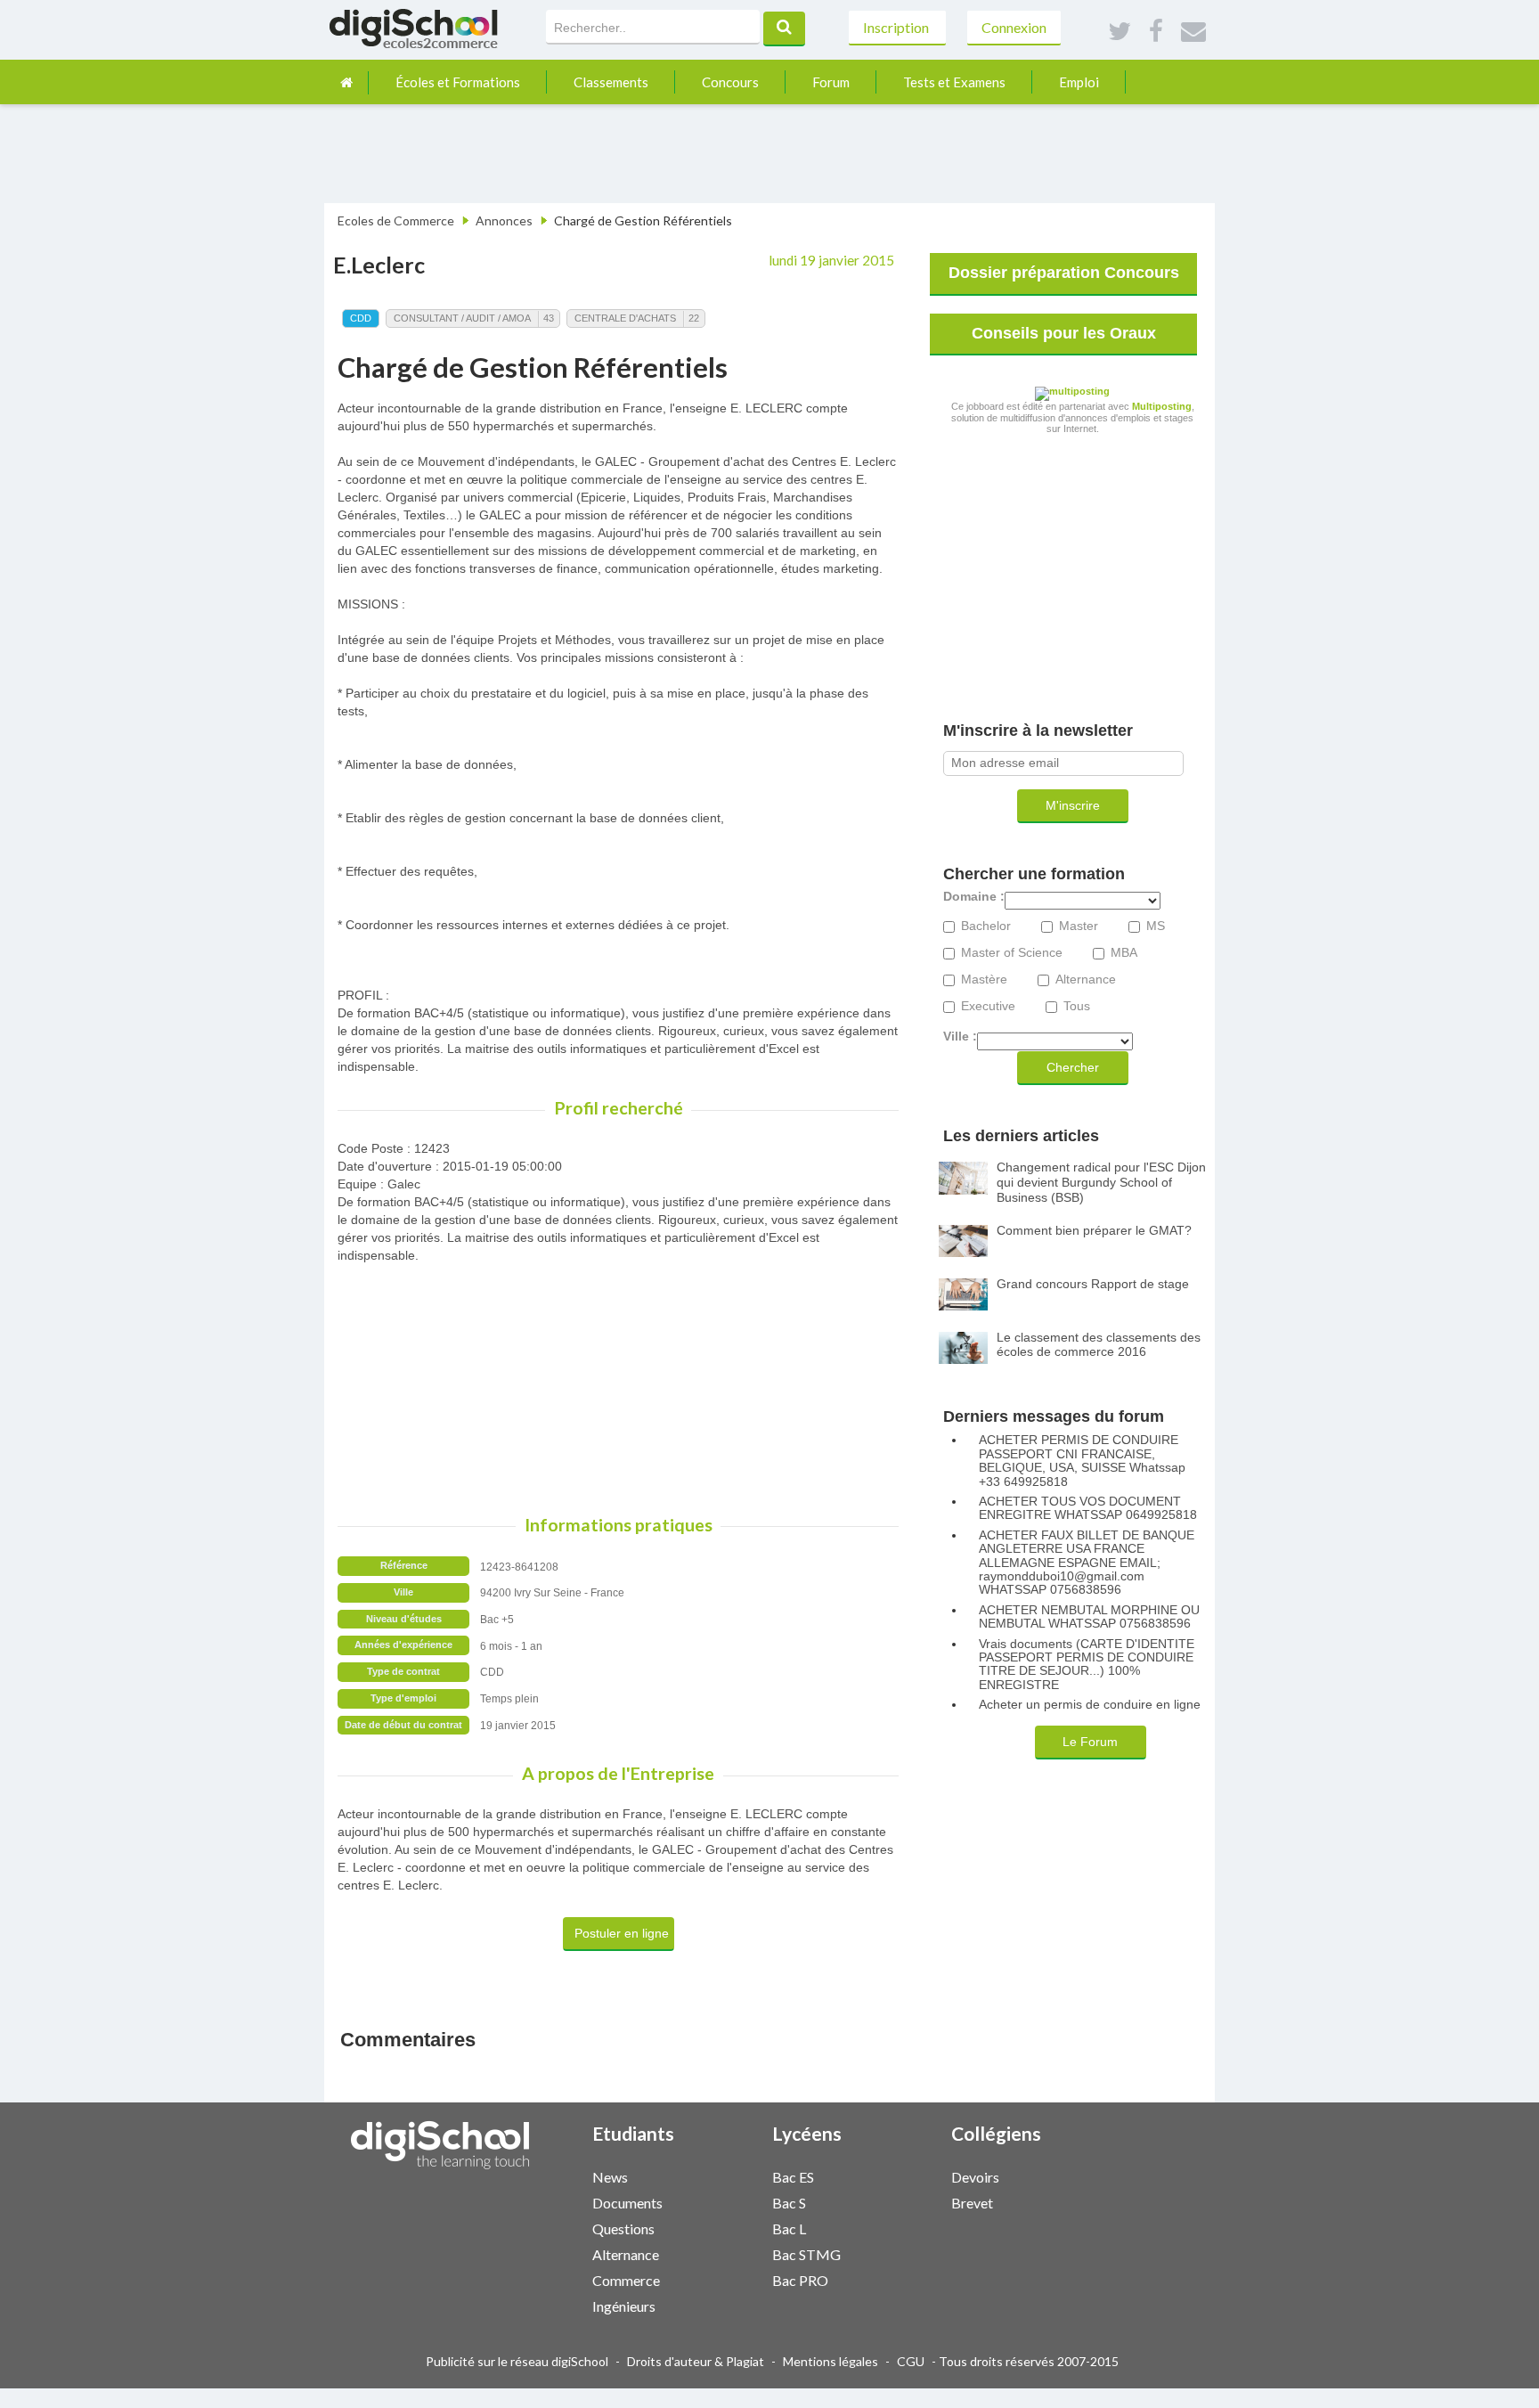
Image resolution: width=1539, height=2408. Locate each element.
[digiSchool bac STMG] (893, 2253)
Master (1079, 926)
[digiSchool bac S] (893, 2202)
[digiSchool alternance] (714, 2253)
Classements (611, 82)
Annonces (504, 220)
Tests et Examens (954, 82)
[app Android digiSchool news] (732, 2175)
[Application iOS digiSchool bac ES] (902, 2175)
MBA (1124, 953)
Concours (730, 82)
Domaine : (974, 897)
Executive (988, 1006)
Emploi (1079, 82)
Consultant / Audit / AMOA (462, 318)
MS (1156, 926)
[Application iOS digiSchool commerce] (723, 2278)
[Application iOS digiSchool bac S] (902, 2201)
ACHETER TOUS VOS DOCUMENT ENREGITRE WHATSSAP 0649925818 (1088, 1508)
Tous (1077, 1006)
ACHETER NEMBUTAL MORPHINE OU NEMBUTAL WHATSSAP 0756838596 (1089, 1617)
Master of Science (1012, 953)
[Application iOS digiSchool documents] (723, 2201)
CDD (361, 318)
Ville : (960, 1037)
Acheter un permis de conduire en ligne (1090, 1705)
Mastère (984, 980)
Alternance (1086, 980)
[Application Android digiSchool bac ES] (911, 2175)
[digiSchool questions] (714, 2228)
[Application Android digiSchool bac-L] (911, 2227)
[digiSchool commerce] (714, 2279)
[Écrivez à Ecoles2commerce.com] (1193, 32)
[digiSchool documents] (714, 2202)
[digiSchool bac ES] (893, 2176)
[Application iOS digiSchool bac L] (902, 2227)
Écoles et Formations (458, 82)
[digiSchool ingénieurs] (714, 2305)
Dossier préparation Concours (1064, 273)
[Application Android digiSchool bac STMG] (911, 2253)
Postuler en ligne (622, 1933)
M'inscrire (1073, 805)
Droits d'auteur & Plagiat (696, 2361)
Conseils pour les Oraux (1064, 333)
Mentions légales (831, 2361)
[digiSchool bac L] (893, 2228)
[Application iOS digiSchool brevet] (1082, 2201)
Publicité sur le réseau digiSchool (517, 2361)
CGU (911, 2361)
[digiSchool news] (714, 2176)
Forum (831, 82)
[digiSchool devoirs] (1073, 2176)
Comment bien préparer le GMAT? (1094, 1230)
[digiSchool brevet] (1073, 2202)
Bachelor (986, 926)
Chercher (1073, 1067)
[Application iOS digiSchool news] (723, 2175)
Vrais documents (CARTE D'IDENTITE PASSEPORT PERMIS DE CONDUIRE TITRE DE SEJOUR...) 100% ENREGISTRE (1087, 1665)
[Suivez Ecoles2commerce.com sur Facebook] (1156, 32)
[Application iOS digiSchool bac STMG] (902, 2253)
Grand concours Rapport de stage (1093, 1284)
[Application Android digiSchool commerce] (732, 2278)
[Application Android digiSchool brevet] (1091, 2201)
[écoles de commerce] (346, 82)
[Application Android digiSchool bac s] (911, 2201)
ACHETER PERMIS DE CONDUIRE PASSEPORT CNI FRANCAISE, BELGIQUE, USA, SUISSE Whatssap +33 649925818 (1082, 1461)
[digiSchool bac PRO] (893, 2279)
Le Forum (1090, 1742)
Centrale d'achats (625, 318)
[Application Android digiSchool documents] (732, 2201)
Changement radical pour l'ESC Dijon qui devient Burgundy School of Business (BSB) (1101, 1182)
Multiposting (1162, 406)
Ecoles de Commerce (396, 220)
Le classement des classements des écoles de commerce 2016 (1099, 1345)
